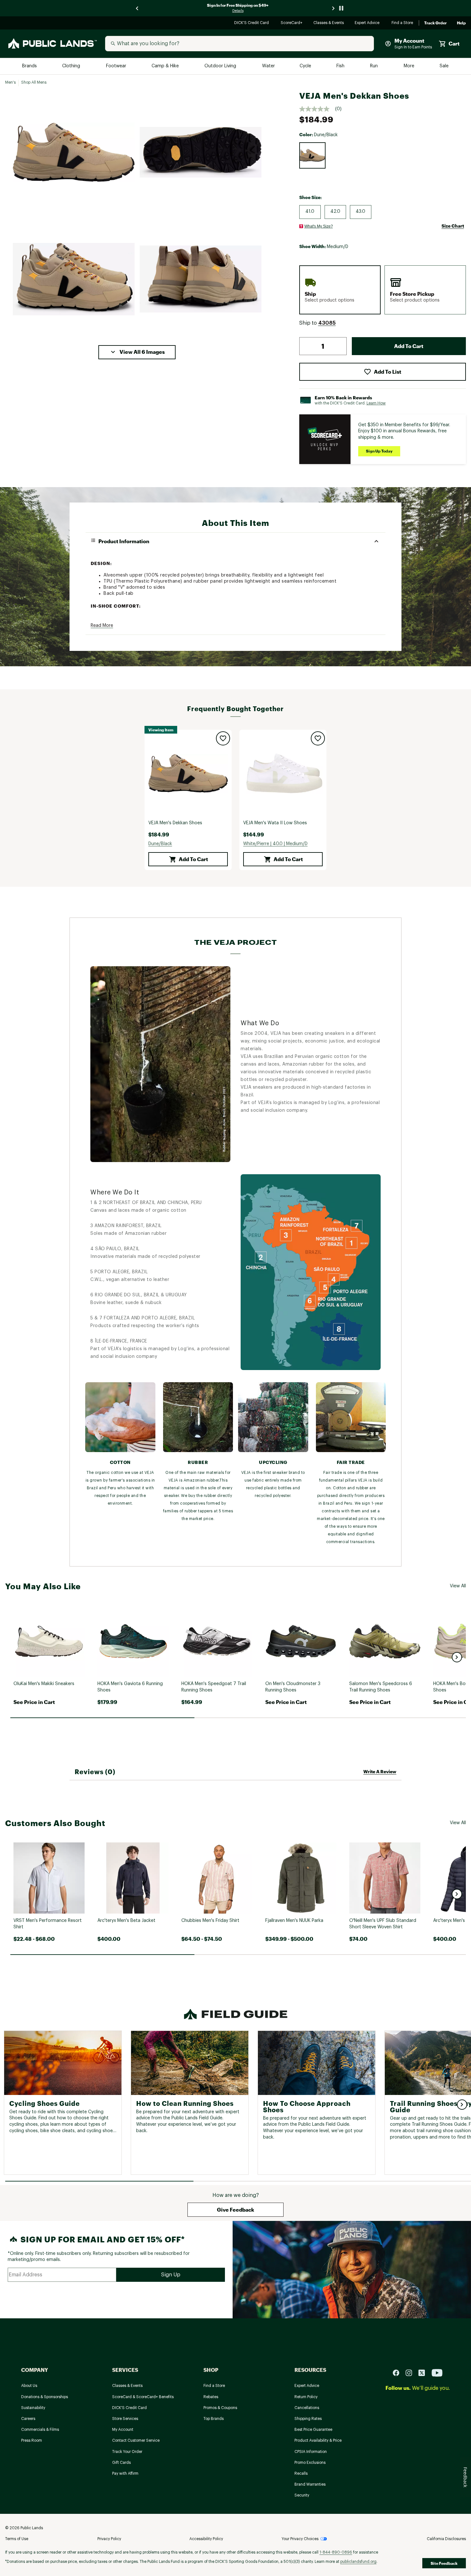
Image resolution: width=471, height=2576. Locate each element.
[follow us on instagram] (411, 2372)
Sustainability (33, 2408)
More (409, 66)
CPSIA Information (311, 2452)
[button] (137, 352)
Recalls (301, 2473)
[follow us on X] (424, 2372)
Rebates (211, 2397)
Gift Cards (121, 2463)
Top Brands (214, 2419)
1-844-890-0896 (336, 2552)
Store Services (125, 2419)
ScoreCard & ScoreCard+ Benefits (143, 2397)
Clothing (72, 66)
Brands (30, 66)
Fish (341, 66)
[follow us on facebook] (399, 2372)
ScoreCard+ (292, 23)
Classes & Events (329, 23)
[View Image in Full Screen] (74, 152)
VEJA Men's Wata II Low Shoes (275, 823)
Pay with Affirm (125, 2473)
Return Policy (306, 2397)
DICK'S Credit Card (252, 23)
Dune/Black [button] (160, 844)
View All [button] (458, 1586)
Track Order (435, 23)
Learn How (376, 403)
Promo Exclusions (310, 2463)
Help (461, 23)
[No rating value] (317, 109)
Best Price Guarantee (313, 2430)
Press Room (32, 2440)
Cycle (306, 66)
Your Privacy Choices (300, 2539)
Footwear (116, 66)
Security (302, 2495)
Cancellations (307, 2408)
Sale (444, 66)
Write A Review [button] (380, 1771)
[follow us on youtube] (437, 2372)
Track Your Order (127, 2452)
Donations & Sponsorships (45, 2397)
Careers (28, 2419)
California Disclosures (446, 2539)
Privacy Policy (109, 2539)
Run (375, 66)
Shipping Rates (308, 2419)
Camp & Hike (166, 66)
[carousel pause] (341, 8)
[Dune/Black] (312, 155)
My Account (123, 2430)
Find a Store (403, 23)
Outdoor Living (221, 66)
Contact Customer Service (136, 2440)
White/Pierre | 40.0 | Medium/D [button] (275, 844)
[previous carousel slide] (137, 8)
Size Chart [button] (453, 226)
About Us (29, 2386)
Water (269, 66)
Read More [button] (102, 626)
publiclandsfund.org (358, 2562)
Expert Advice (368, 23)
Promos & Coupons (220, 2408)
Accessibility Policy (206, 2539)
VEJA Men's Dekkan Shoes (175, 823)
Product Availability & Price (318, 2440)
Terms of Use (17, 2539)
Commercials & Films (40, 2430)
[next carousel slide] (334, 8)
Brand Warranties (310, 2484)
